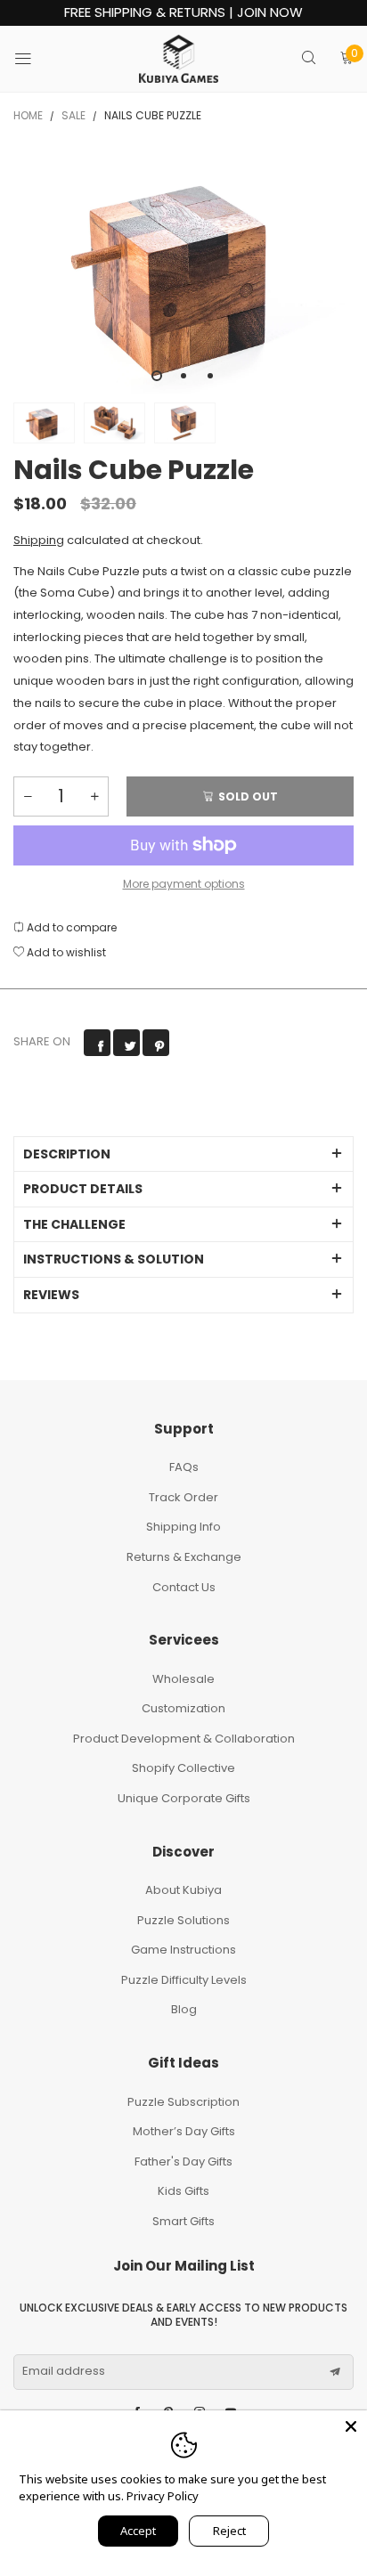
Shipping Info (183, 1527)
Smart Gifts (183, 2221)
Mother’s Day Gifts (184, 2131)
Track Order (183, 1497)
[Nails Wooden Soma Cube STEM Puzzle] (183, 271)
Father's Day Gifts (183, 2162)
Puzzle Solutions (183, 1920)
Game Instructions (183, 1950)
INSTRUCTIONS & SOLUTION (114, 1259)
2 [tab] (183, 376)
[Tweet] (126, 1043)
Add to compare (70, 927)
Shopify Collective (183, 1768)
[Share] (97, 1043)
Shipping (39, 540)
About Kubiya (183, 1890)
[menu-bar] (34, 59)
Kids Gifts (183, 2191)
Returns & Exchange (184, 1557)
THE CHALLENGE (74, 1224)
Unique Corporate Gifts (184, 1798)
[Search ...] (309, 59)
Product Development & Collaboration (184, 1739)
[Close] (351, 2426)
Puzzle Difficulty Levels (184, 1980)
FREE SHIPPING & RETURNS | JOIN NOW (183, 13)
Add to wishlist (65, 952)
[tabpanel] (183, 271)
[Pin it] (156, 1043)
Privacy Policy (163, 2496)
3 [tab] (210, 376)
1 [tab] (157, 376)
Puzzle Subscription (183, 2102)
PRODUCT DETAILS (83, 1189)
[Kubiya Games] (179, 59)
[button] (28, 796)
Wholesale (183, 1679)
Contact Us (184, 1587)
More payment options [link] (184, 884)
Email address (64, 2371)
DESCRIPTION (67, 1154)
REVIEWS (51, 1295)
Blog (184, 2009)
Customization (183, 1708)
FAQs (184, 1467)
